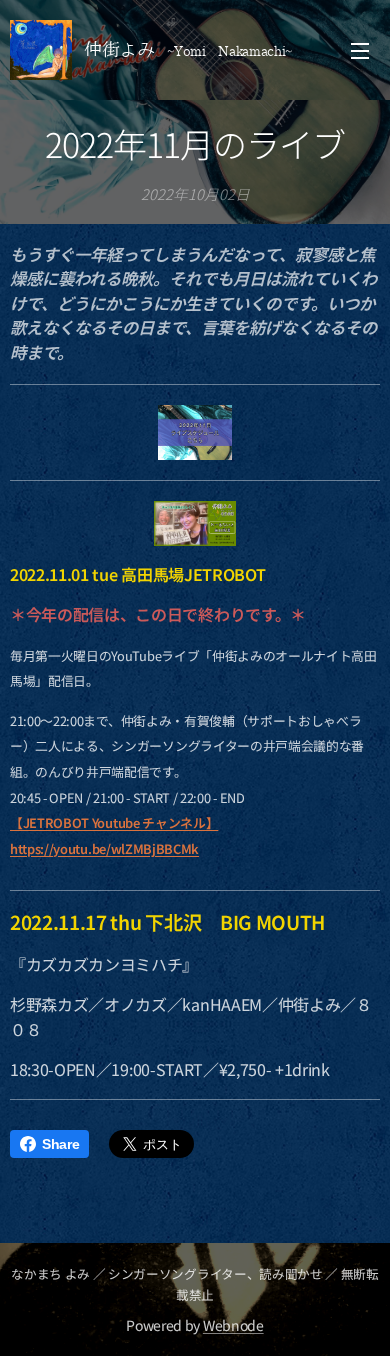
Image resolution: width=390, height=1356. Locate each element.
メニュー (360, 50)
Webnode (233, 1325)
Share (60, 1144)
